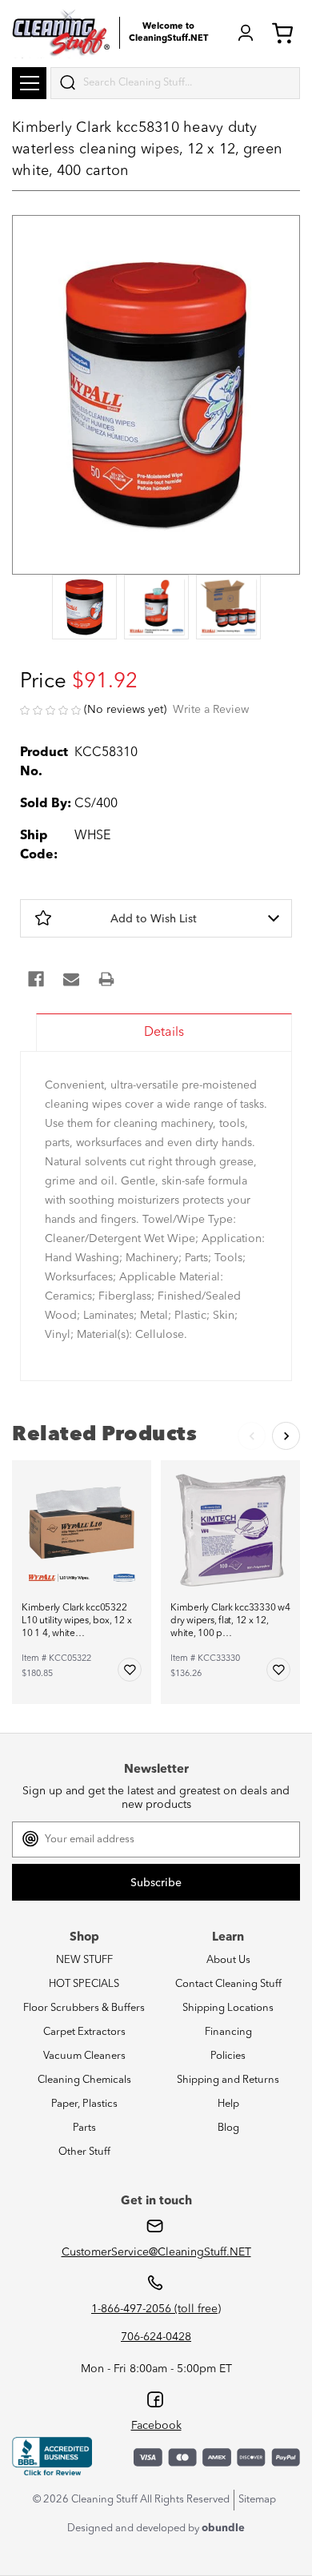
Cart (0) (286, 33)
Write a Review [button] (211, 710)
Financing (228, 2032)
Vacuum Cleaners (84, 2056)
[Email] (71, 979)
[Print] (106, 979)
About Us (228, 1960)
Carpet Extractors (84, 2032)
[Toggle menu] (29, 83)
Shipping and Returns (228, 2080)
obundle (223, 2528)
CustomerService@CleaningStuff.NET (156, 2252)
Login (246, 33)
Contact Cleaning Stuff (228, 1984)
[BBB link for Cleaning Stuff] (52, 2457)
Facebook (156, 2426)
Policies (228, 2056)
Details (164, 1033)
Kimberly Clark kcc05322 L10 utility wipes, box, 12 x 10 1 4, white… (76, 1621)
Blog (228, 2128)
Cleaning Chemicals (84, 2080)
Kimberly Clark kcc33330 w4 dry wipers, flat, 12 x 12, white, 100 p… (230, 1621)
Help (228, 2104)
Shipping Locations (228, 2008)
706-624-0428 (156, 2337)
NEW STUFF (84, 1960)
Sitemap (257, 2500)
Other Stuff (84, 2152)
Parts (84, 2128)
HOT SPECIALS (84, 1984)
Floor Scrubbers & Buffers (84, 2008)
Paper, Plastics (84, 2104)
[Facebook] (36, 979)
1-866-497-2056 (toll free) (156, 2309)
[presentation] (84, 609)
